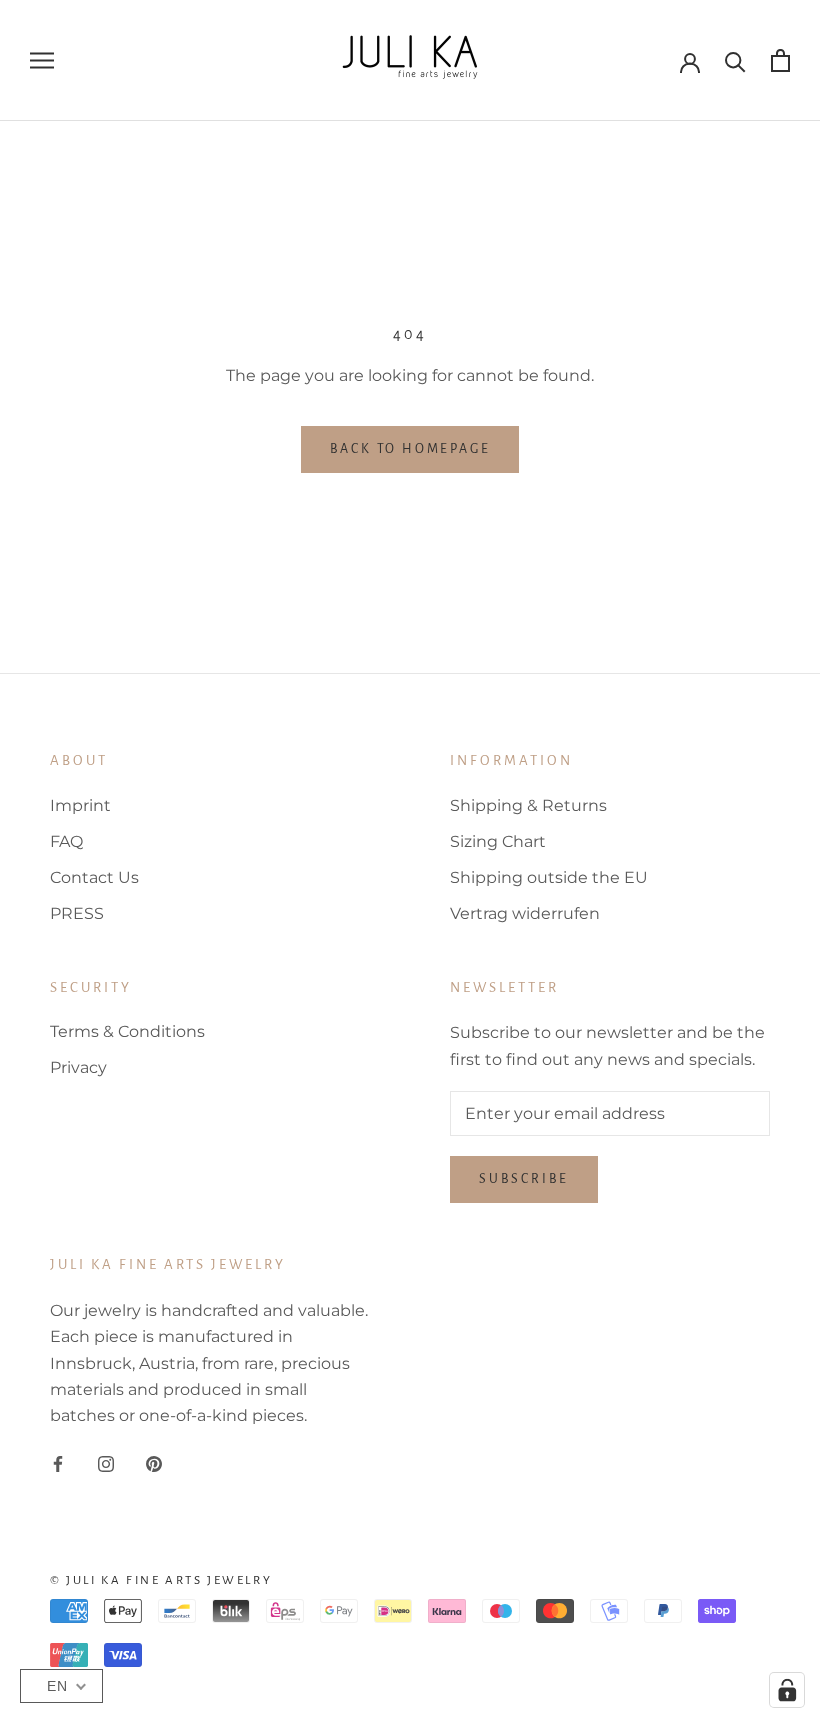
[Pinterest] (154, 1463)
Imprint (80, 805)
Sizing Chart (498, 841)
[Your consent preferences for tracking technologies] (787, 1690)
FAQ (66, 841)
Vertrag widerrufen (525, 913)
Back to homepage (410, 449)
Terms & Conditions (127, 1031)
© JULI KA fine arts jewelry (161, 1580)
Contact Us (94, 877)
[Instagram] (106, 1463)
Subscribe (524, 1179)
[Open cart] (780, 60)
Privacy (78, 1067)
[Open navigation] (42, 60)
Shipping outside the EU (549, 877)
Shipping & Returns (528, 805)
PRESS (77, 913)
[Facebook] (58, 1463)
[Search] (735, 60)
